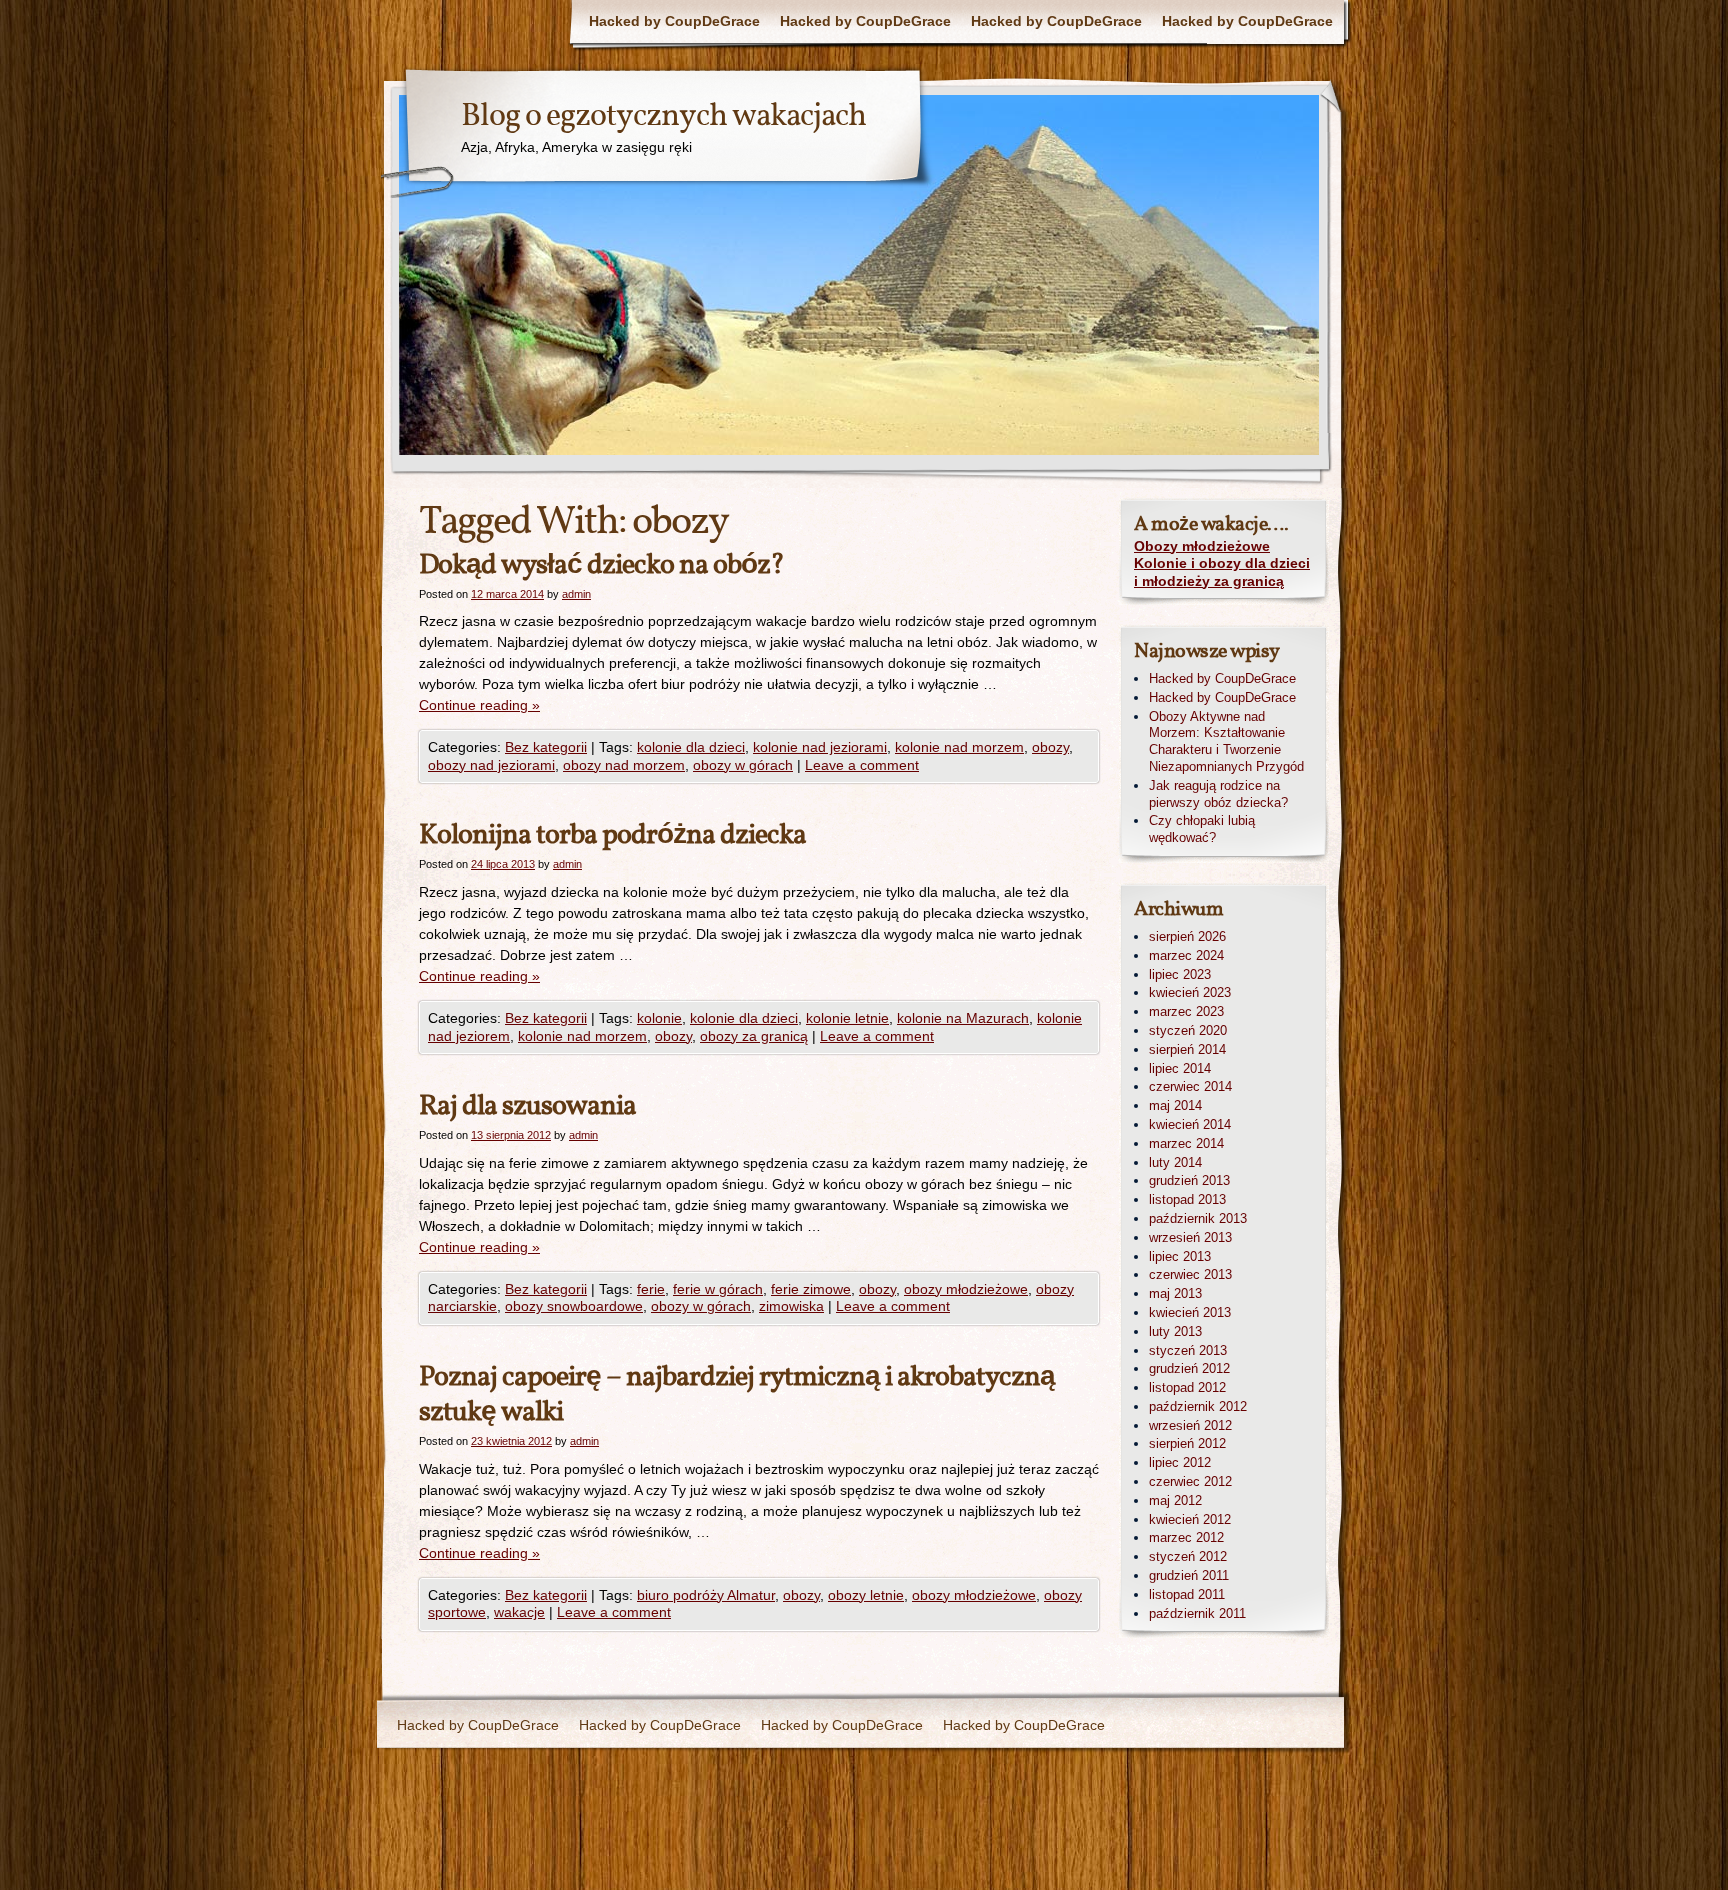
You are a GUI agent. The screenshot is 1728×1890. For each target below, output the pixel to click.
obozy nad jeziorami (491, 765)
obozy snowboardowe (574, 1306)
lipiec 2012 (1180, 1462)
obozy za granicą (754, 1036)
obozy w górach (743, 765)
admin (576, 594)
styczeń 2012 (1188, 1556)
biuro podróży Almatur (706, 1595)
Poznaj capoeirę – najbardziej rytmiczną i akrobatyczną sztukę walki (737, 1395)
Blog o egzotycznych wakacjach (663, 117)
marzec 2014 (1186, 1143)
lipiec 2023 (1180, 974)
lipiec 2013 (1180, 1256)
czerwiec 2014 (1190, 1086)
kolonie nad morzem (959, 747)
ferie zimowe (811, 1289)
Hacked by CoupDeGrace (674, 21)
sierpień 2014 (1187, 1049)
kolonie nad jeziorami (820, 747)
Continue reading (479, 705)
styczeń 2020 (1188, 1030)
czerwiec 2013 (1190, 1274)
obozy (1050, 747)
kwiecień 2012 (1190, 1519)
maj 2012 (1175, 1500)
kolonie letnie (847, 1018)
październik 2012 (1198, 1406)
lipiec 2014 (1180, 1068)
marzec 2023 (1186, 1011)
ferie (651, 1289)
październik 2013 (1198, 1218)
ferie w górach (718, 1289)
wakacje (519, 1612)
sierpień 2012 (1187, 1443)
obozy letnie (866, 1595)
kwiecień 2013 (1190, 1312)
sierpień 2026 (1187, 936)
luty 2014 (1175, 1162)
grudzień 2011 (1189, 1575)
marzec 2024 (1186, 955)
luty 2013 (1175, 1331)
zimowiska (791, 1306)
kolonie (659, 1018)
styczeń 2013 (1188, 1350)
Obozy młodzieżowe (1202, 546)
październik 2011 (1197, 1613)
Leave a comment (862, 765)
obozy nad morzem (624, 765)
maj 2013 (1175, 1293)
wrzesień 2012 (1190, 1425)
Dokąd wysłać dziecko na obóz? (601, 565)
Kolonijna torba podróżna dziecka (612, 835)
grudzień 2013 (1189, 1180)
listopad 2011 (1187, 1594)
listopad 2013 (1187, 1199)
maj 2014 (1175, 1105)
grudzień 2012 (1189, 1368)
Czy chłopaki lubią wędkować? (1202, 829)
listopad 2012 (1187, 1387)
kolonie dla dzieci (691, 747)
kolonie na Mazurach (963, 1018)
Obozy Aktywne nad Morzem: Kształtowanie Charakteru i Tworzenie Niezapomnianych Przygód (1226, 741)
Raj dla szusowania (527, 1106)
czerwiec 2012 (1190, 1481)
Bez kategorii (546, 747)
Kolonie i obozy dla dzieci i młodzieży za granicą (1222, 572)
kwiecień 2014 (1190, 1124)
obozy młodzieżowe (966, 1289)
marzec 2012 (1186, 1537)
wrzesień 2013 (1190, 1237)
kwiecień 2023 (1190, 992)
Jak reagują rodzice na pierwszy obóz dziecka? (1218, 794)
